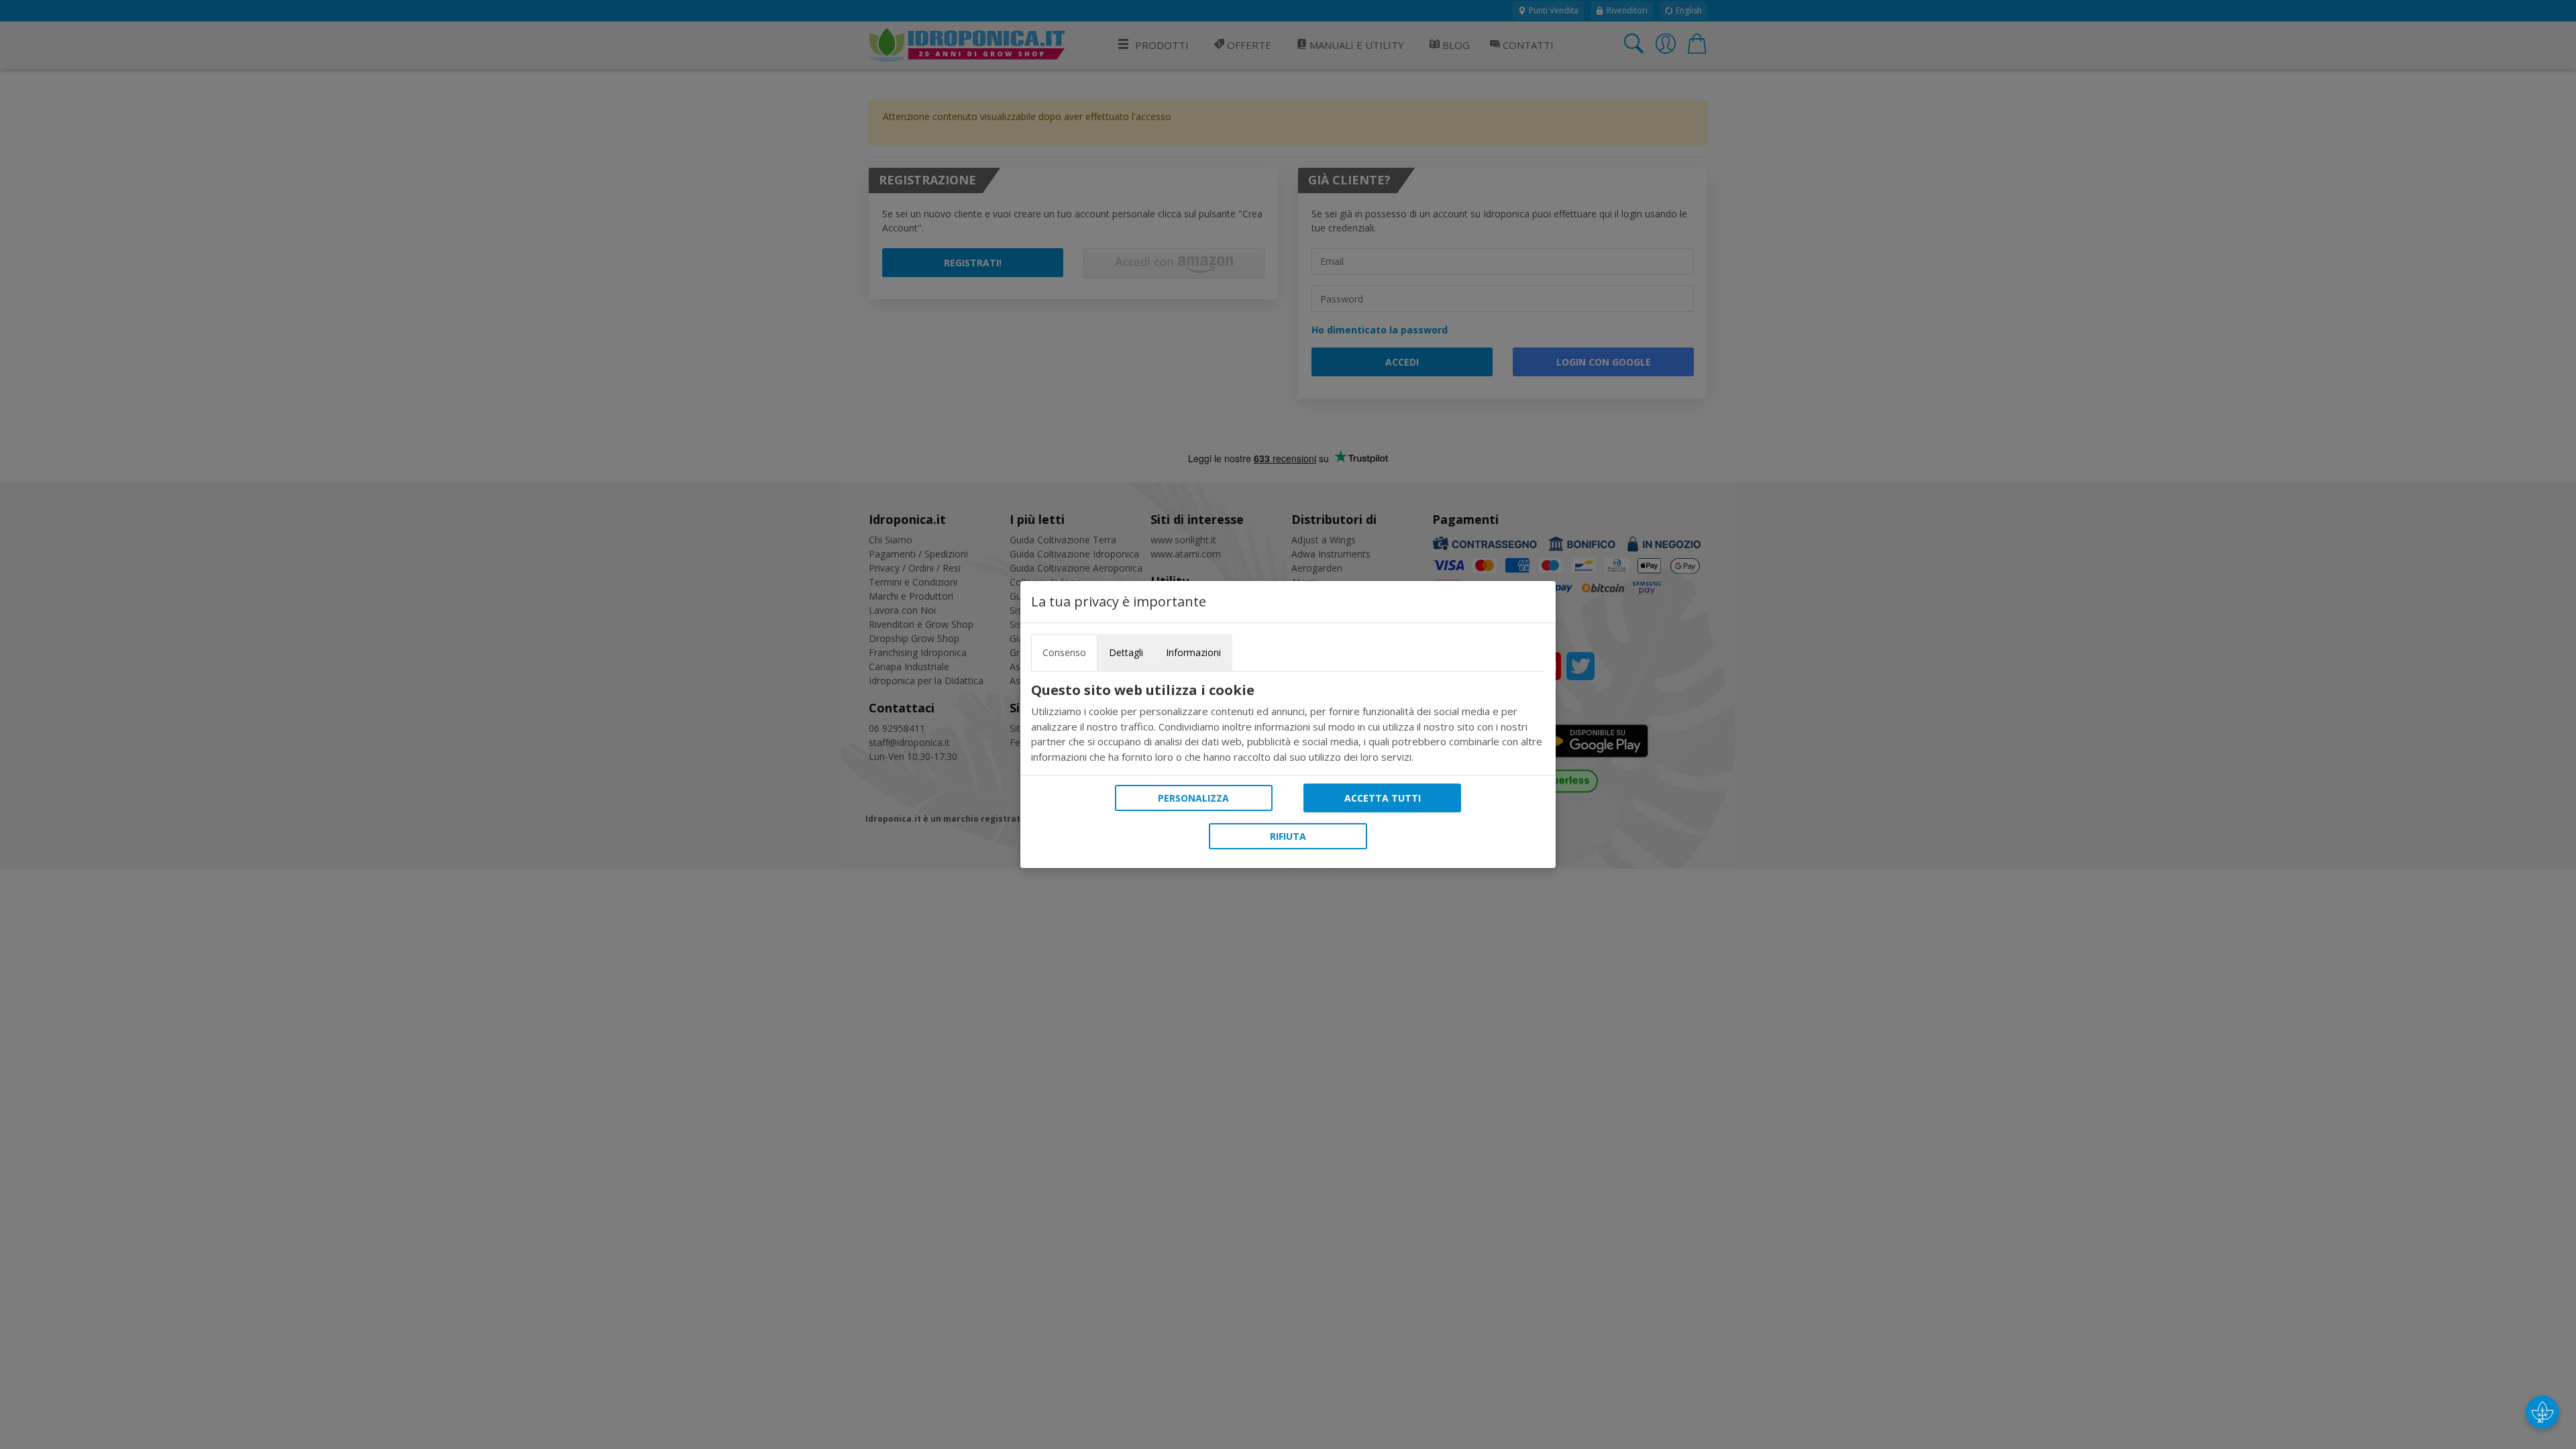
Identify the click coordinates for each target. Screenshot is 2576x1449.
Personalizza (1193, 798)
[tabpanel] (1288, 723)
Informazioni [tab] (1193, 652)
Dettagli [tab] (1126, 652)
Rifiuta (1288, 836)
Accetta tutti (1383, 798)
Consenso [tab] (1064, 652)
